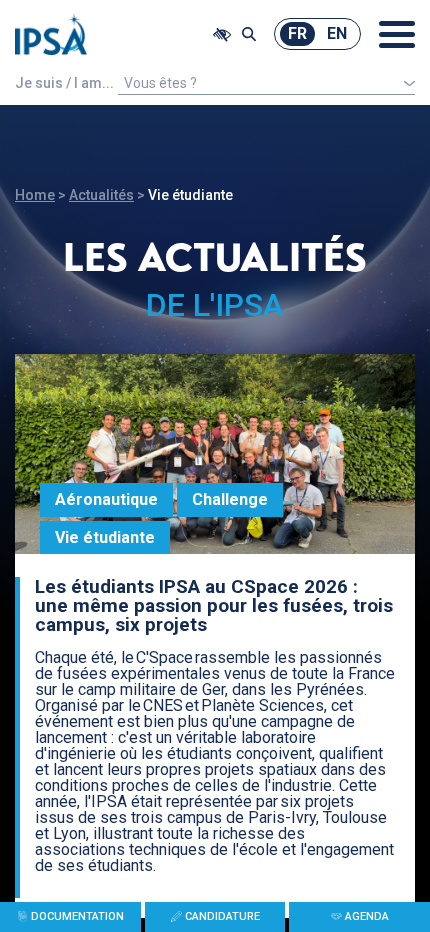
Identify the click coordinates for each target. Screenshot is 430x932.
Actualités (101, 195)
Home (35, 195)
